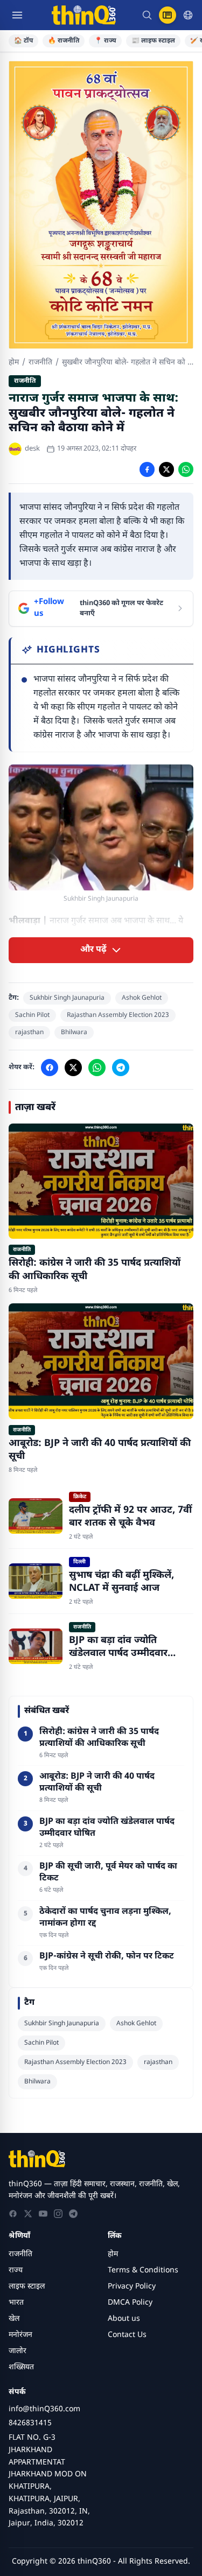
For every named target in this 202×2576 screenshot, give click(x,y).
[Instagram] (58, 2214)
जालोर (18, 2351)
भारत (16, 2303)
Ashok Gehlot (142, 998)
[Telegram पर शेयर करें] (121, 1068)
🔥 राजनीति (64, 41)
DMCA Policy (130, 2303)
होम (14, 363)
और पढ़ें (93, 950)
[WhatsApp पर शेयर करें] (186, 469)
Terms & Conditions (143, 2270)
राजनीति (40, 363)
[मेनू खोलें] (17, 15)
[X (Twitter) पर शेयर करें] (166, 469)
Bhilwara (74, 1033)
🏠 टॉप (23, 41)
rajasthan (29, 1033)
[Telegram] (73, 2214)
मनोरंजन (20, 2335)
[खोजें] (147, 15)
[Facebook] (13, 2214)
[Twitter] (28, 2214)
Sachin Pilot (32, 1015)
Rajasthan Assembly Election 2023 (118, 1015)
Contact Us (127, 2335)
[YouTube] (43, 2214)
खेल (14, 2319)
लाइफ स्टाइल (27, 2287)
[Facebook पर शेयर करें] (147, 469)
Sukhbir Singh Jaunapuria (67, 998)
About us (124, 2319)
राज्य (16, 2270)
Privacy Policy (132, 2287)
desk (32, 449)
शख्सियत (21, 2367)
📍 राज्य (105, 41)
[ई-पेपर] (168, 15)
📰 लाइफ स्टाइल (153, 41)
